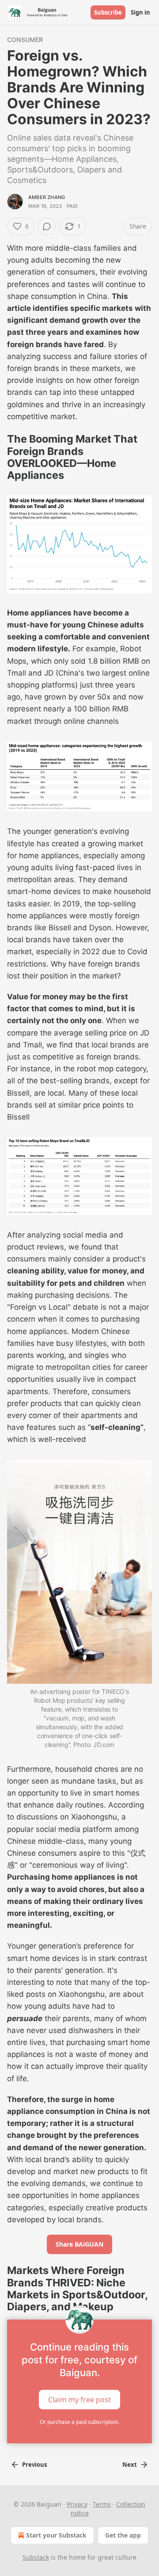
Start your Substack (56, 2535)
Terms (102, 2504)
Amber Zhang (47, 197)
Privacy (77, 2504)
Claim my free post (79, 2399)
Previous (34, 2465)
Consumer (25, 40)
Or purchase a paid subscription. (79, 2422)
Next (130, 2465)
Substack (36, 2557)
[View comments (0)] (47, 226)
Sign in (140, 12)
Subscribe (108, 12)
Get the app (123, 2535)
